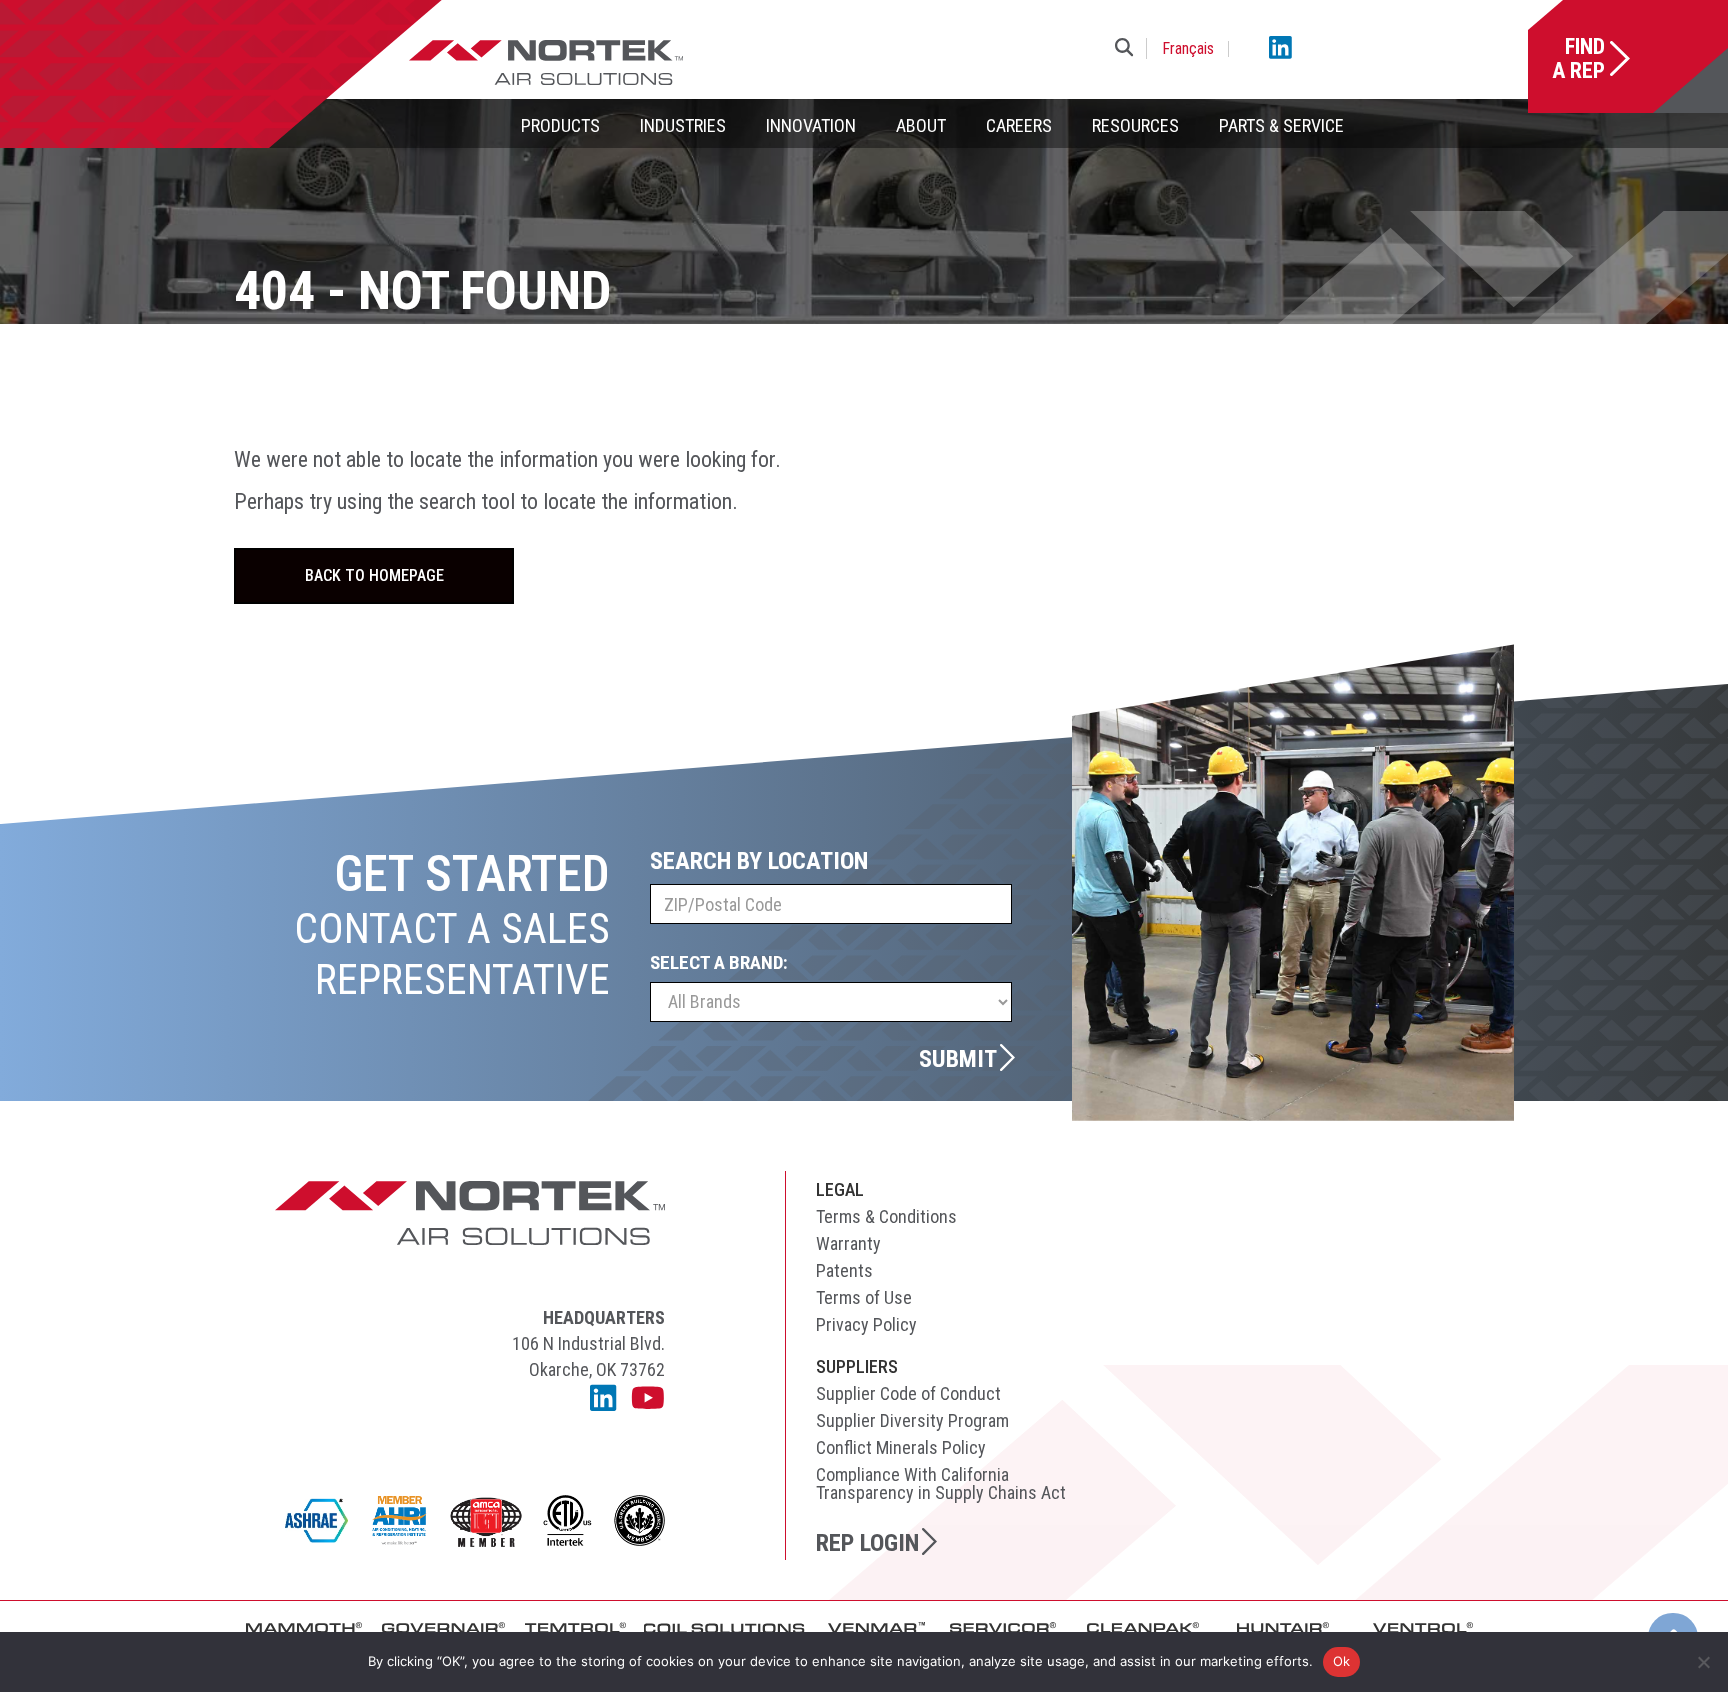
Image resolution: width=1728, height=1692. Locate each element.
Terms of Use (864, 1297)
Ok (1342, 1661)
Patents (844, 1270)
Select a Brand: (719, 962)
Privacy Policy (866, 1324)
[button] (1128, 48)
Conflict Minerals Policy (901, 1447)
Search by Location (759, 861)
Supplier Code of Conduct (908, 1393)
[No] (1703, 1662)
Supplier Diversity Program (912, 1420)
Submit (958, 1058)
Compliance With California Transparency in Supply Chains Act (941, 1483)
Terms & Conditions (886, 1216)
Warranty (848, 1243)
